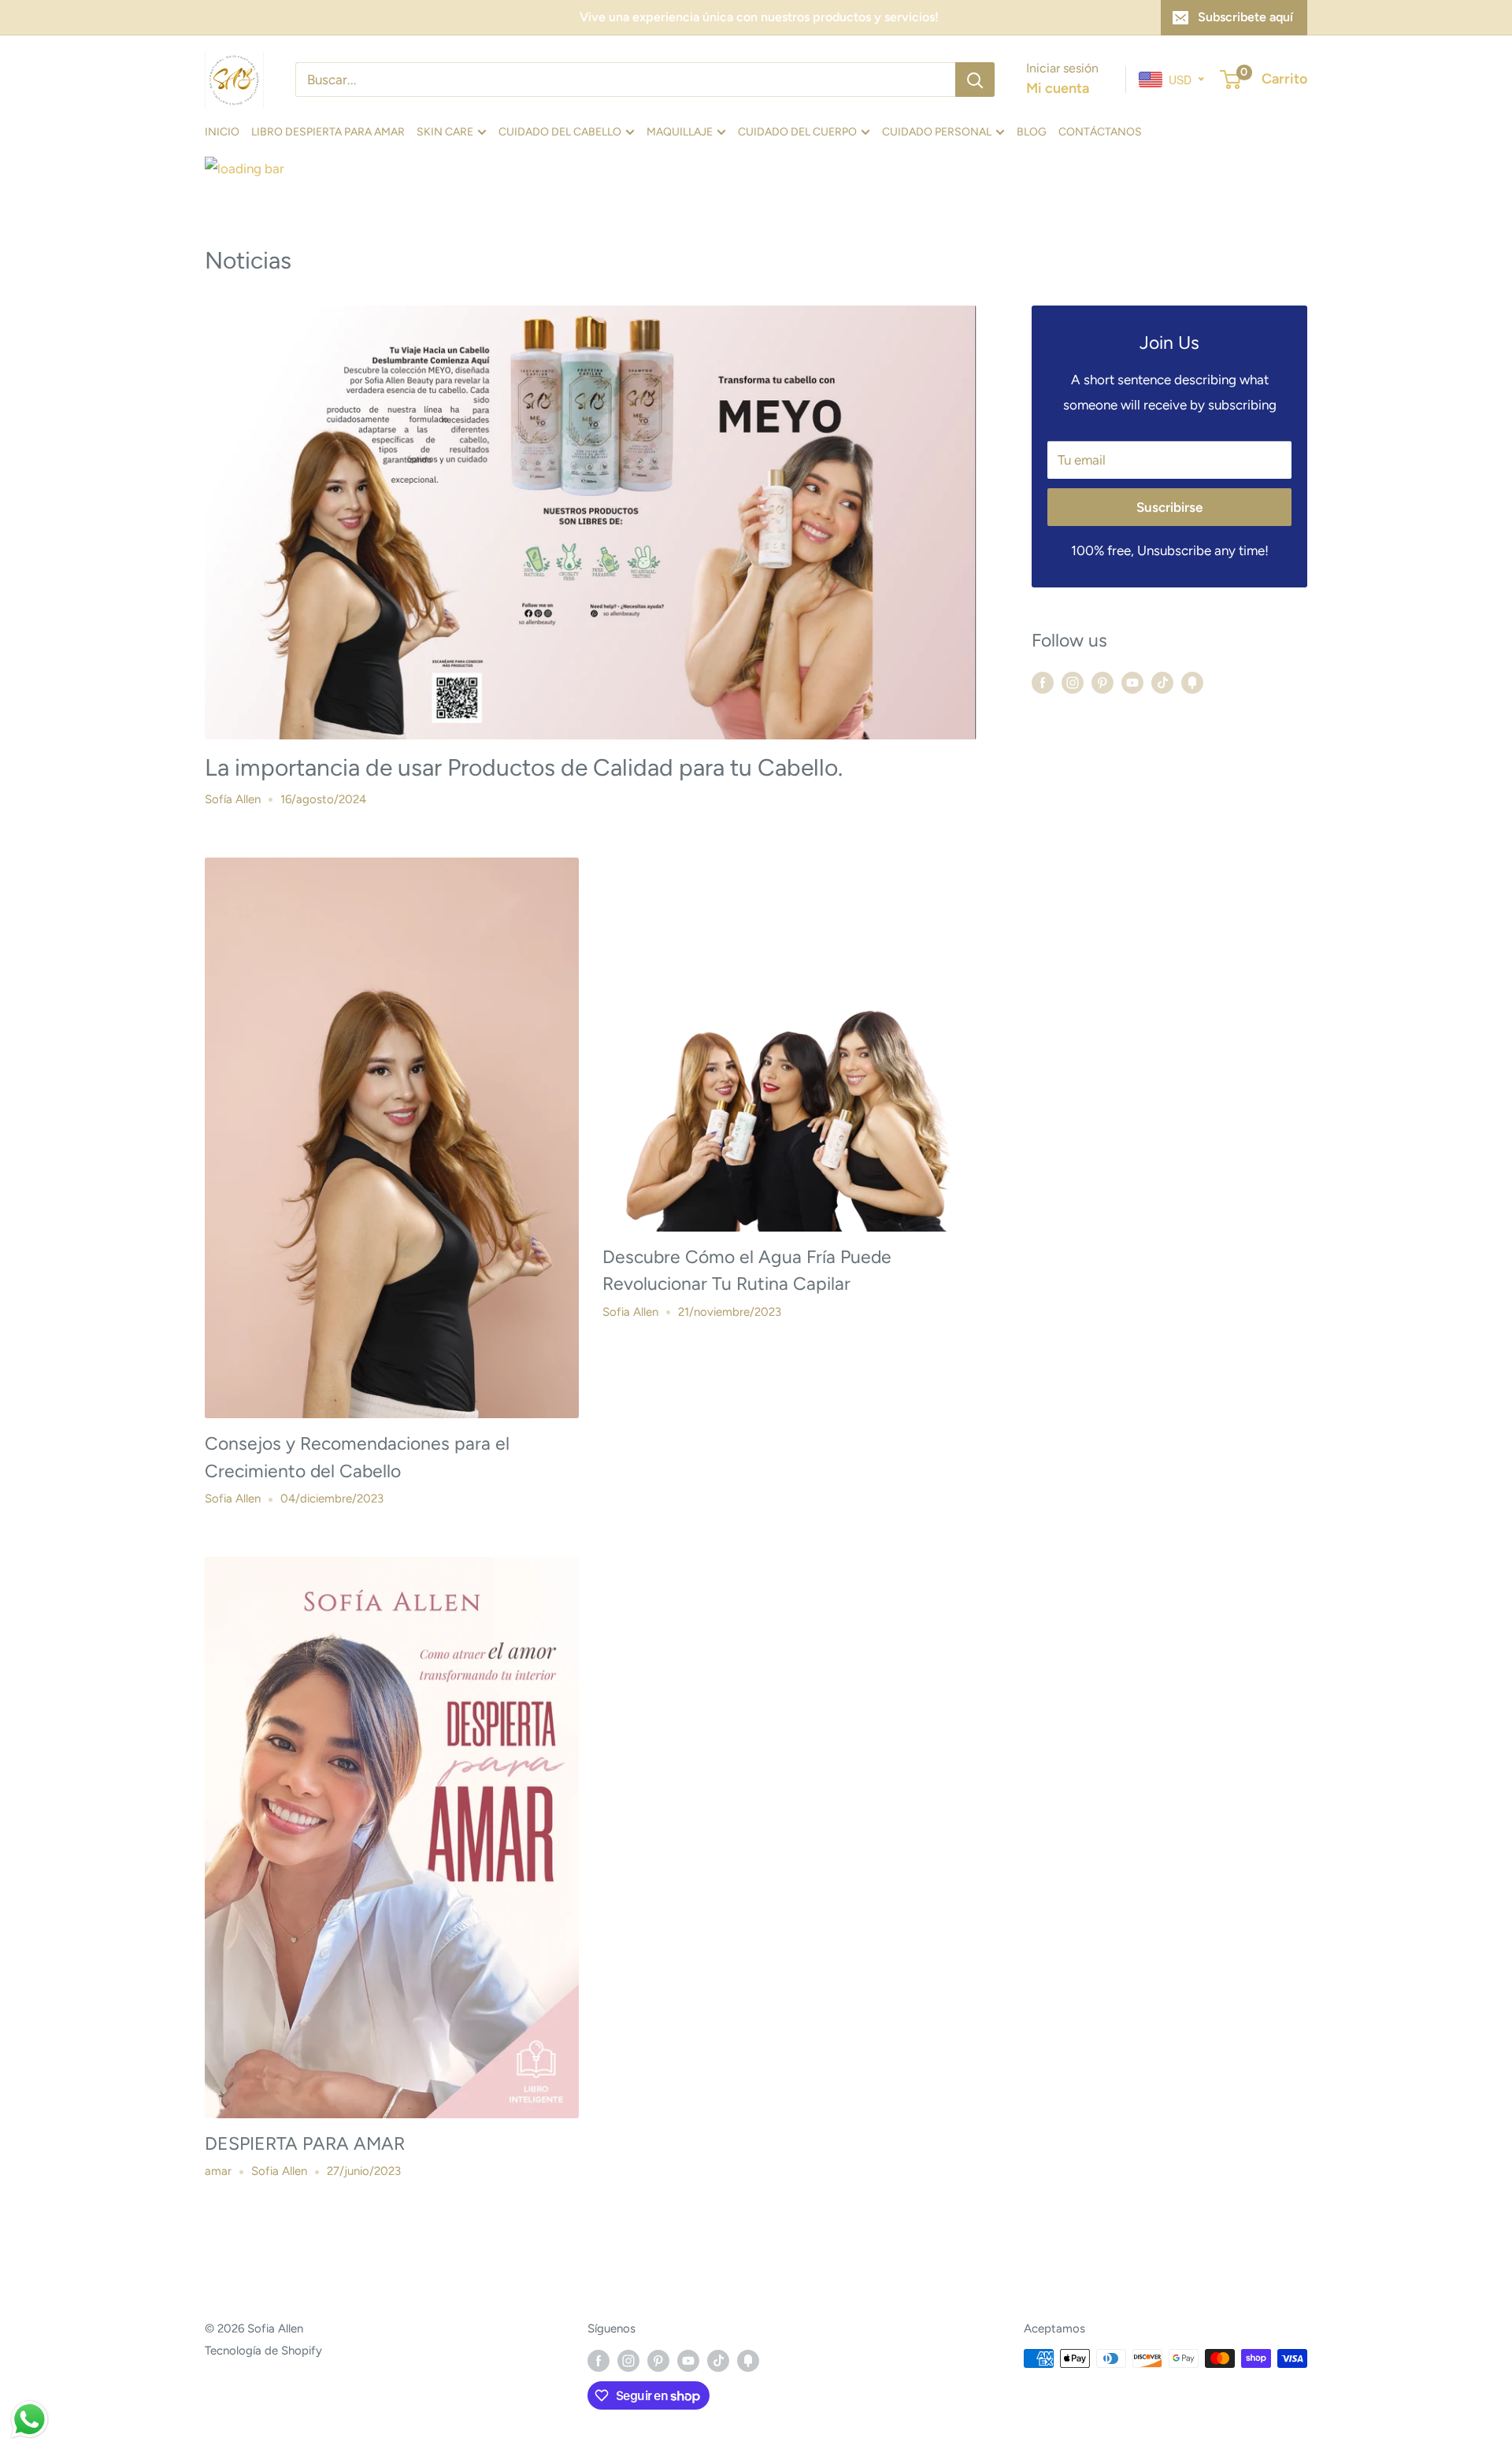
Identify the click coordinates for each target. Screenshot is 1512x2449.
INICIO (222, 131)
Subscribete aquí (1245, 17)
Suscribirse (1169, 507)
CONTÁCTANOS (1100, 131)
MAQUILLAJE (680, 131)
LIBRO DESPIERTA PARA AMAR (328, 131)
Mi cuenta (1058, 88)
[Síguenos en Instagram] (1073, 683)
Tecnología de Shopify (263, 2351)
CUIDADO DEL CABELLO (560, 131)
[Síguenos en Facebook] (1043, 683)
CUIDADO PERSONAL (937, 131)
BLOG (1032, 131)
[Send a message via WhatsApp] (30, 2419)
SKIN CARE (445, 131)
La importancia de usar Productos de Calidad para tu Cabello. (524, 767)
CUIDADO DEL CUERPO (797, 131)
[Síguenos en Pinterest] (1102, 683)
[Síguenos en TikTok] (1162, 683)
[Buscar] (975, 80)
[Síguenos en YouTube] (1132, 683)
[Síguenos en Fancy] (1192, 683)
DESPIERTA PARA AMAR (305, 2143)
